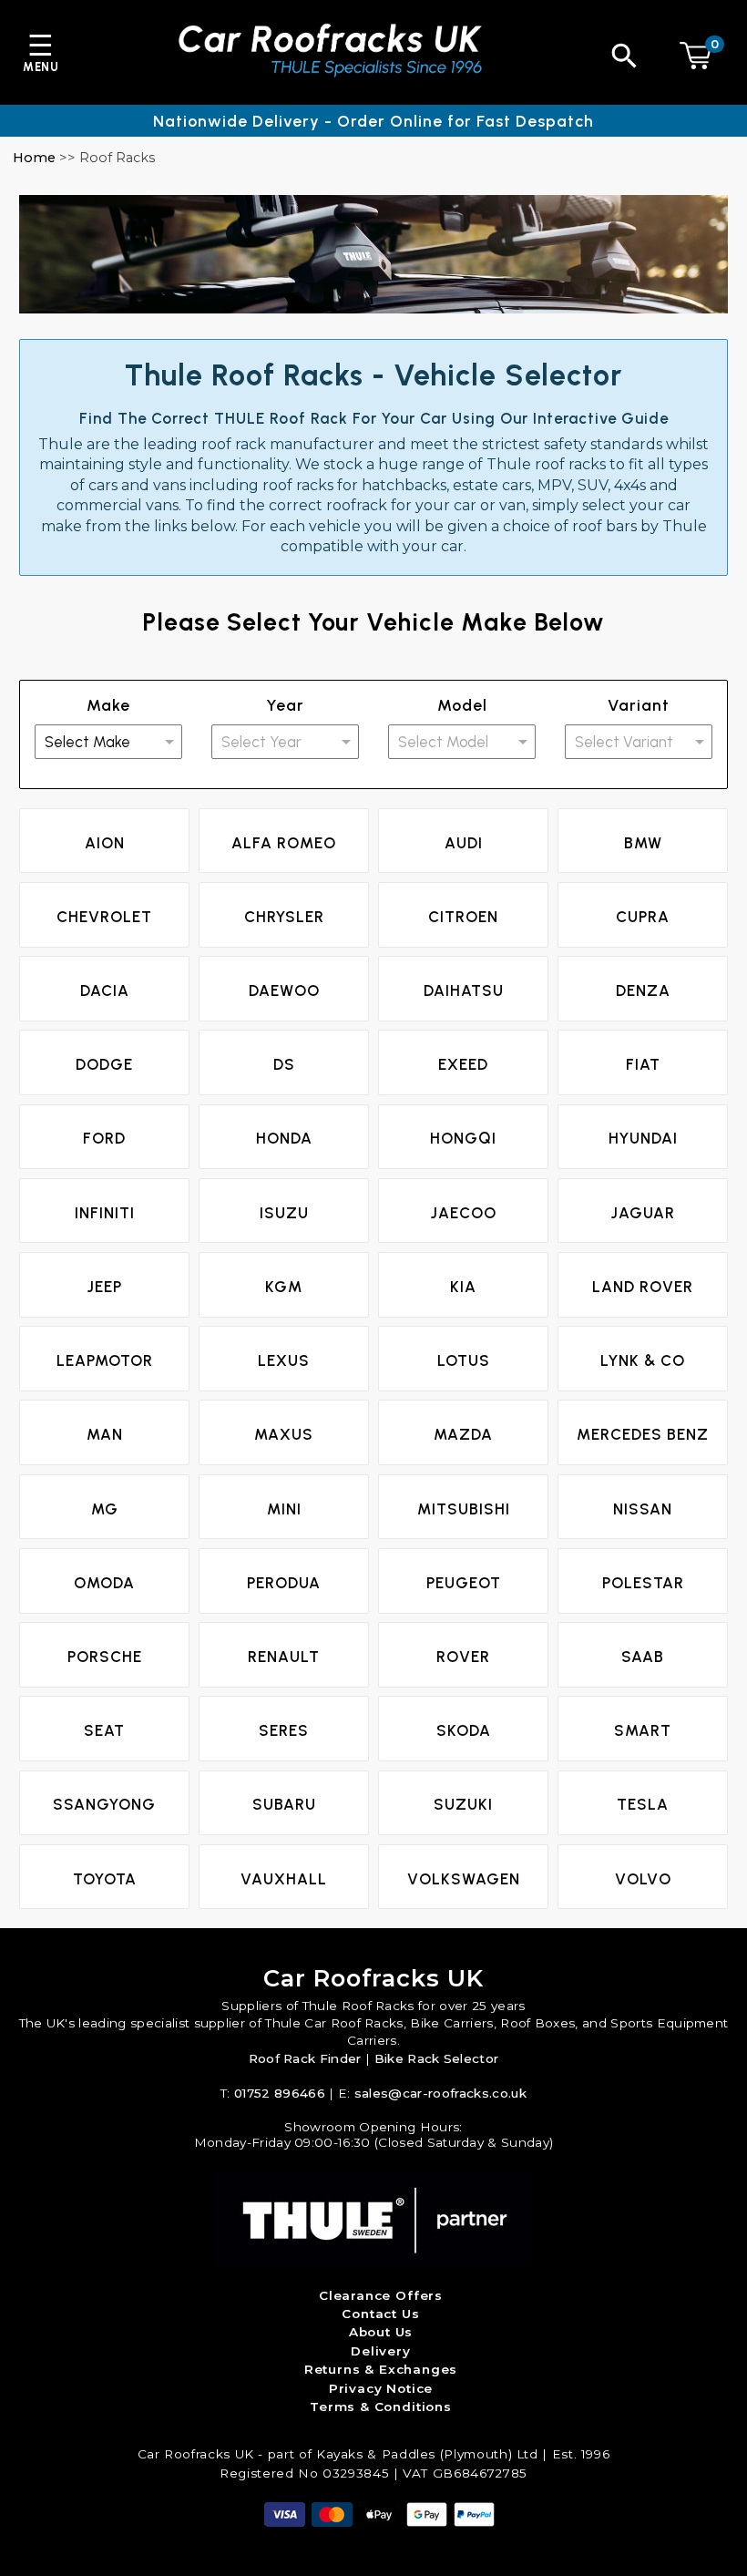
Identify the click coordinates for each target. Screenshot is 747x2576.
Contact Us (380, 2314)
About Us (381, 2332)
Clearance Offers (381, 2295)
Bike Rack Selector (437, 2058)
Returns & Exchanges (381, 2369)
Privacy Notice (381, 2388)
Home (34, 158)
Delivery (381, 2351)
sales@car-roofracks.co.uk (440, 2093)
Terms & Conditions (381, 2407)
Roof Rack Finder (305, 2058)
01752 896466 (280, 2093)
